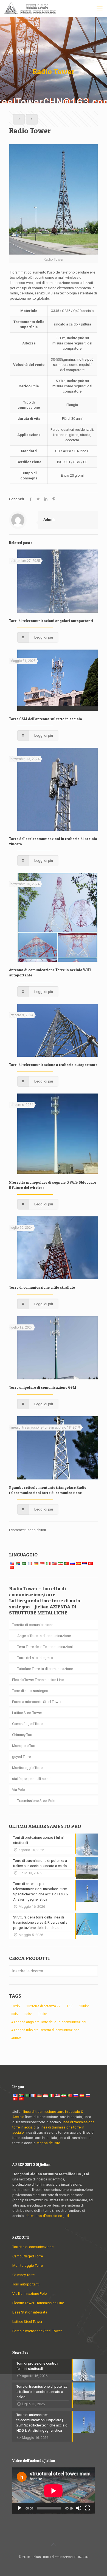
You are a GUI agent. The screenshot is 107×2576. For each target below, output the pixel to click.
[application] (54, 2491)
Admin (49, 519)
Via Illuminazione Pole (29, 2294)
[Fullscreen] (88, 2508)
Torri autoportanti (26, 2284)
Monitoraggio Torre (27, 1768)
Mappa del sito (48, 2143)
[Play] (19, 2508)
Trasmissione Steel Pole (36, 1801)
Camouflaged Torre (27, 1724)
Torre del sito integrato (35, 1658)
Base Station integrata (30, 2312)
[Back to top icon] (54, 2544)
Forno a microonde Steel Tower (37, 1702)
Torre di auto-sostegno (30, 1691)
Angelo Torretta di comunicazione (44, 1636)
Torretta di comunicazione (33, 1625)
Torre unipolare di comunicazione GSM (43, 1387)
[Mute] (79, 2508)
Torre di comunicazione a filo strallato (42, 1287)
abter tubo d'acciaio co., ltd (47, 2216)
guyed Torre (21, 1757)
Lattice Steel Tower (27, 1713)
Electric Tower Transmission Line (38, 1680)
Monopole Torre (25, 1746)
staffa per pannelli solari (31, 1779)
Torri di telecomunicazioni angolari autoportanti (51, 621)
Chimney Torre (23, 1735)
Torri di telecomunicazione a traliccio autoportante (53, 1065)
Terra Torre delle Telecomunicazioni (45, 1647)
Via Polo (19, 1790)
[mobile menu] (100, 8)
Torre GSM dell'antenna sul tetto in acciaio (46, 719)
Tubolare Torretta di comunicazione (45, 1669)
